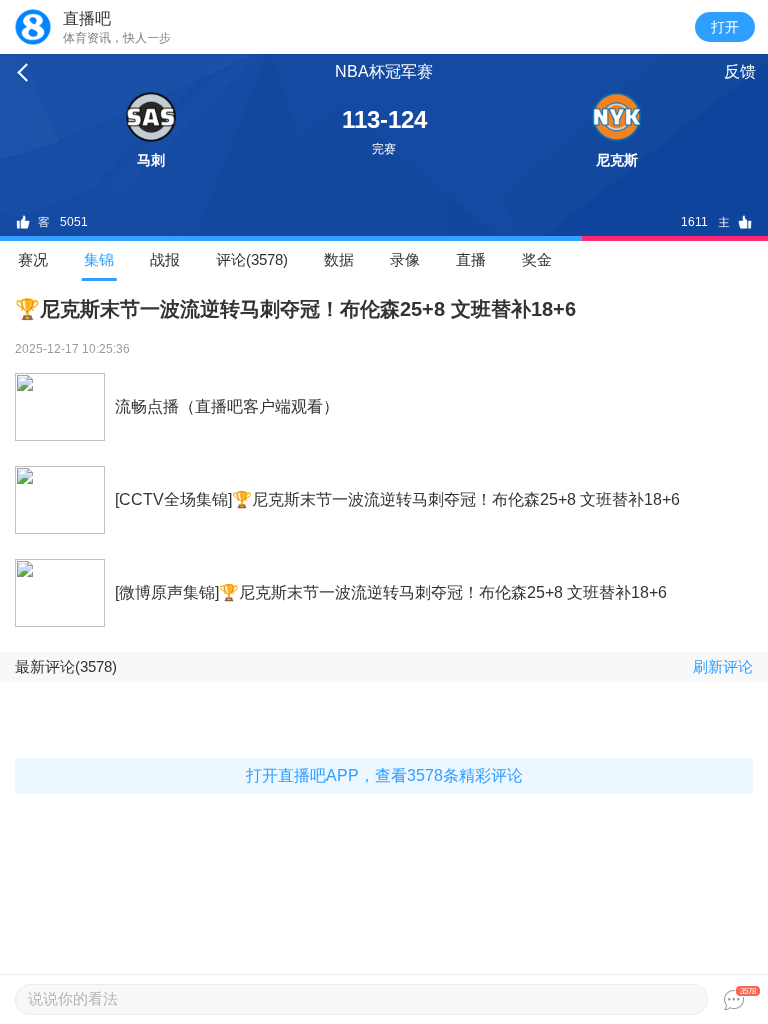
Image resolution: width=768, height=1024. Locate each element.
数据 (339, 259)
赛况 (33, 259)
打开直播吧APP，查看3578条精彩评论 (384, 775)
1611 (694, 222)
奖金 (537, 259)
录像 (405, 259)
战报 (165, 259)
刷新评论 (723, 666)
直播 (471, 259)
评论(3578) (252, 259)
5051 (74, 222)
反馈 (740, 71)
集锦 (99, 259)
